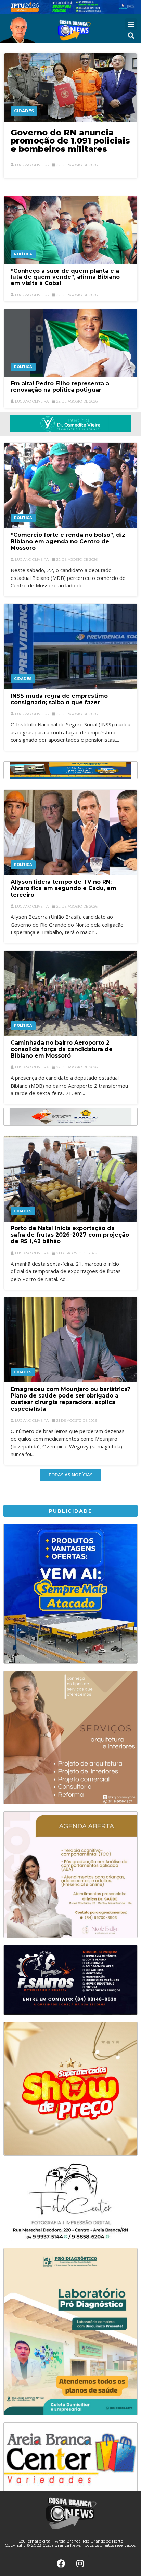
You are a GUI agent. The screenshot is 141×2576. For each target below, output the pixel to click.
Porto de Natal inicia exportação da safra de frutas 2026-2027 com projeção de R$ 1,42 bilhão (70, 1235)
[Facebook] (61, 2563)
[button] (131, 24)
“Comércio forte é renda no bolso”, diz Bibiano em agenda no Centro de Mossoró (68, 541)
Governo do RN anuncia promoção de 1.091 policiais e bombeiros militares (70, 141)
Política (23, 254)
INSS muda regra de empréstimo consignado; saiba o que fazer (59, 699)
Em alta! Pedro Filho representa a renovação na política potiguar (60, 387)
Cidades (24, 111)
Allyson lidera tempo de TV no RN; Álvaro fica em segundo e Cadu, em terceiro (63, 888)
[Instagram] (80, 2563)
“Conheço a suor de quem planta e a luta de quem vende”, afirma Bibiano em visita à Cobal (65, 277)
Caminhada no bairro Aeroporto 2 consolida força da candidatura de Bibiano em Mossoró (62, 1049)
